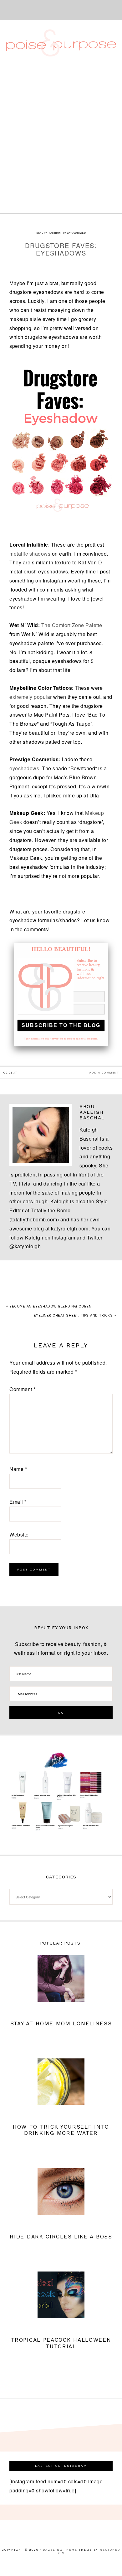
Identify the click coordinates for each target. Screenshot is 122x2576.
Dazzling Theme (60, 2550)
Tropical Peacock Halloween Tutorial (61, 2343)
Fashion (55, 233)
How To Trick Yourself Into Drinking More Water (61, 2130)
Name (18, 1469)
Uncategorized (74, 233)
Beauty (42, 233)
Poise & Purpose (61, 43)
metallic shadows (30, 554)
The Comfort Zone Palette (72, 625)
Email (18, 1502)
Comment (23, 1389)
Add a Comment (104, 1072)
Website (19, 1534)
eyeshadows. (25, 768)
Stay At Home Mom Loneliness (61, 2023)
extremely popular (31, 697)
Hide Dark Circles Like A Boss (61, 2237)
